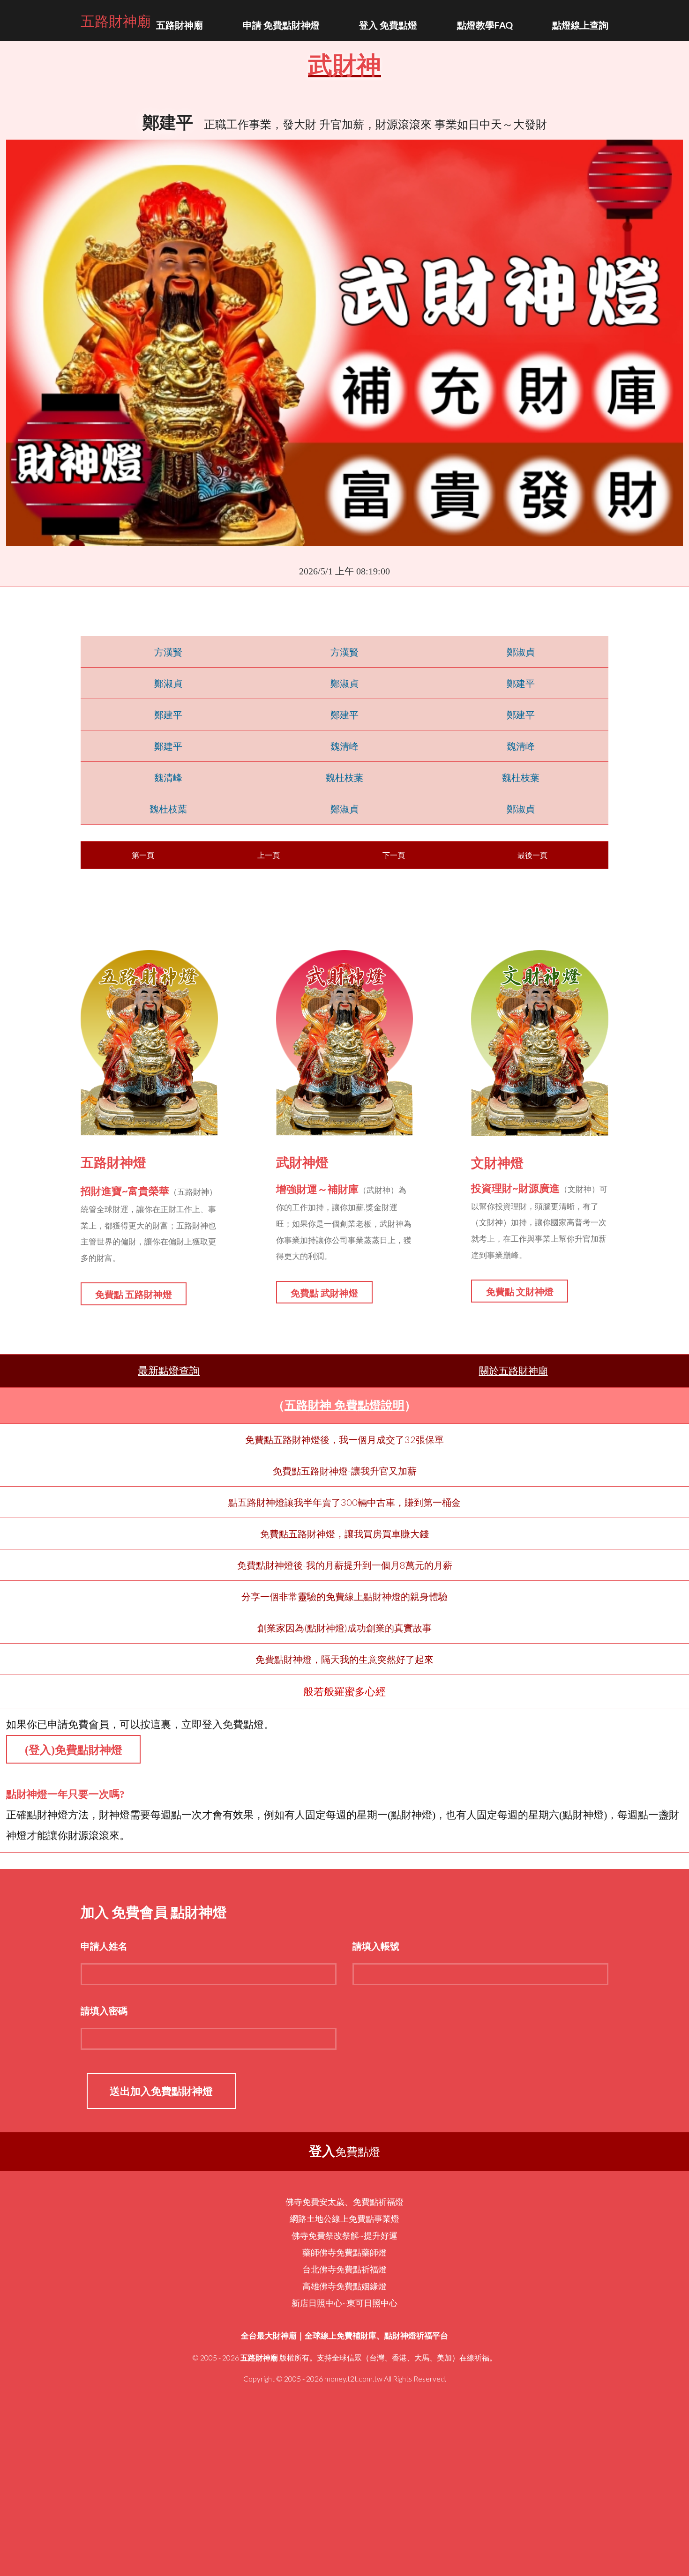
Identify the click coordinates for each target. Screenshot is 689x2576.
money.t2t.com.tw (353, 2379)
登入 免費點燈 (388, 25)
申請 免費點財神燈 (281, 25)
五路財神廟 (116, 20)
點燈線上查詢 (580, 25)
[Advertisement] (344, 2489)
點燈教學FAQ (485, 25)
